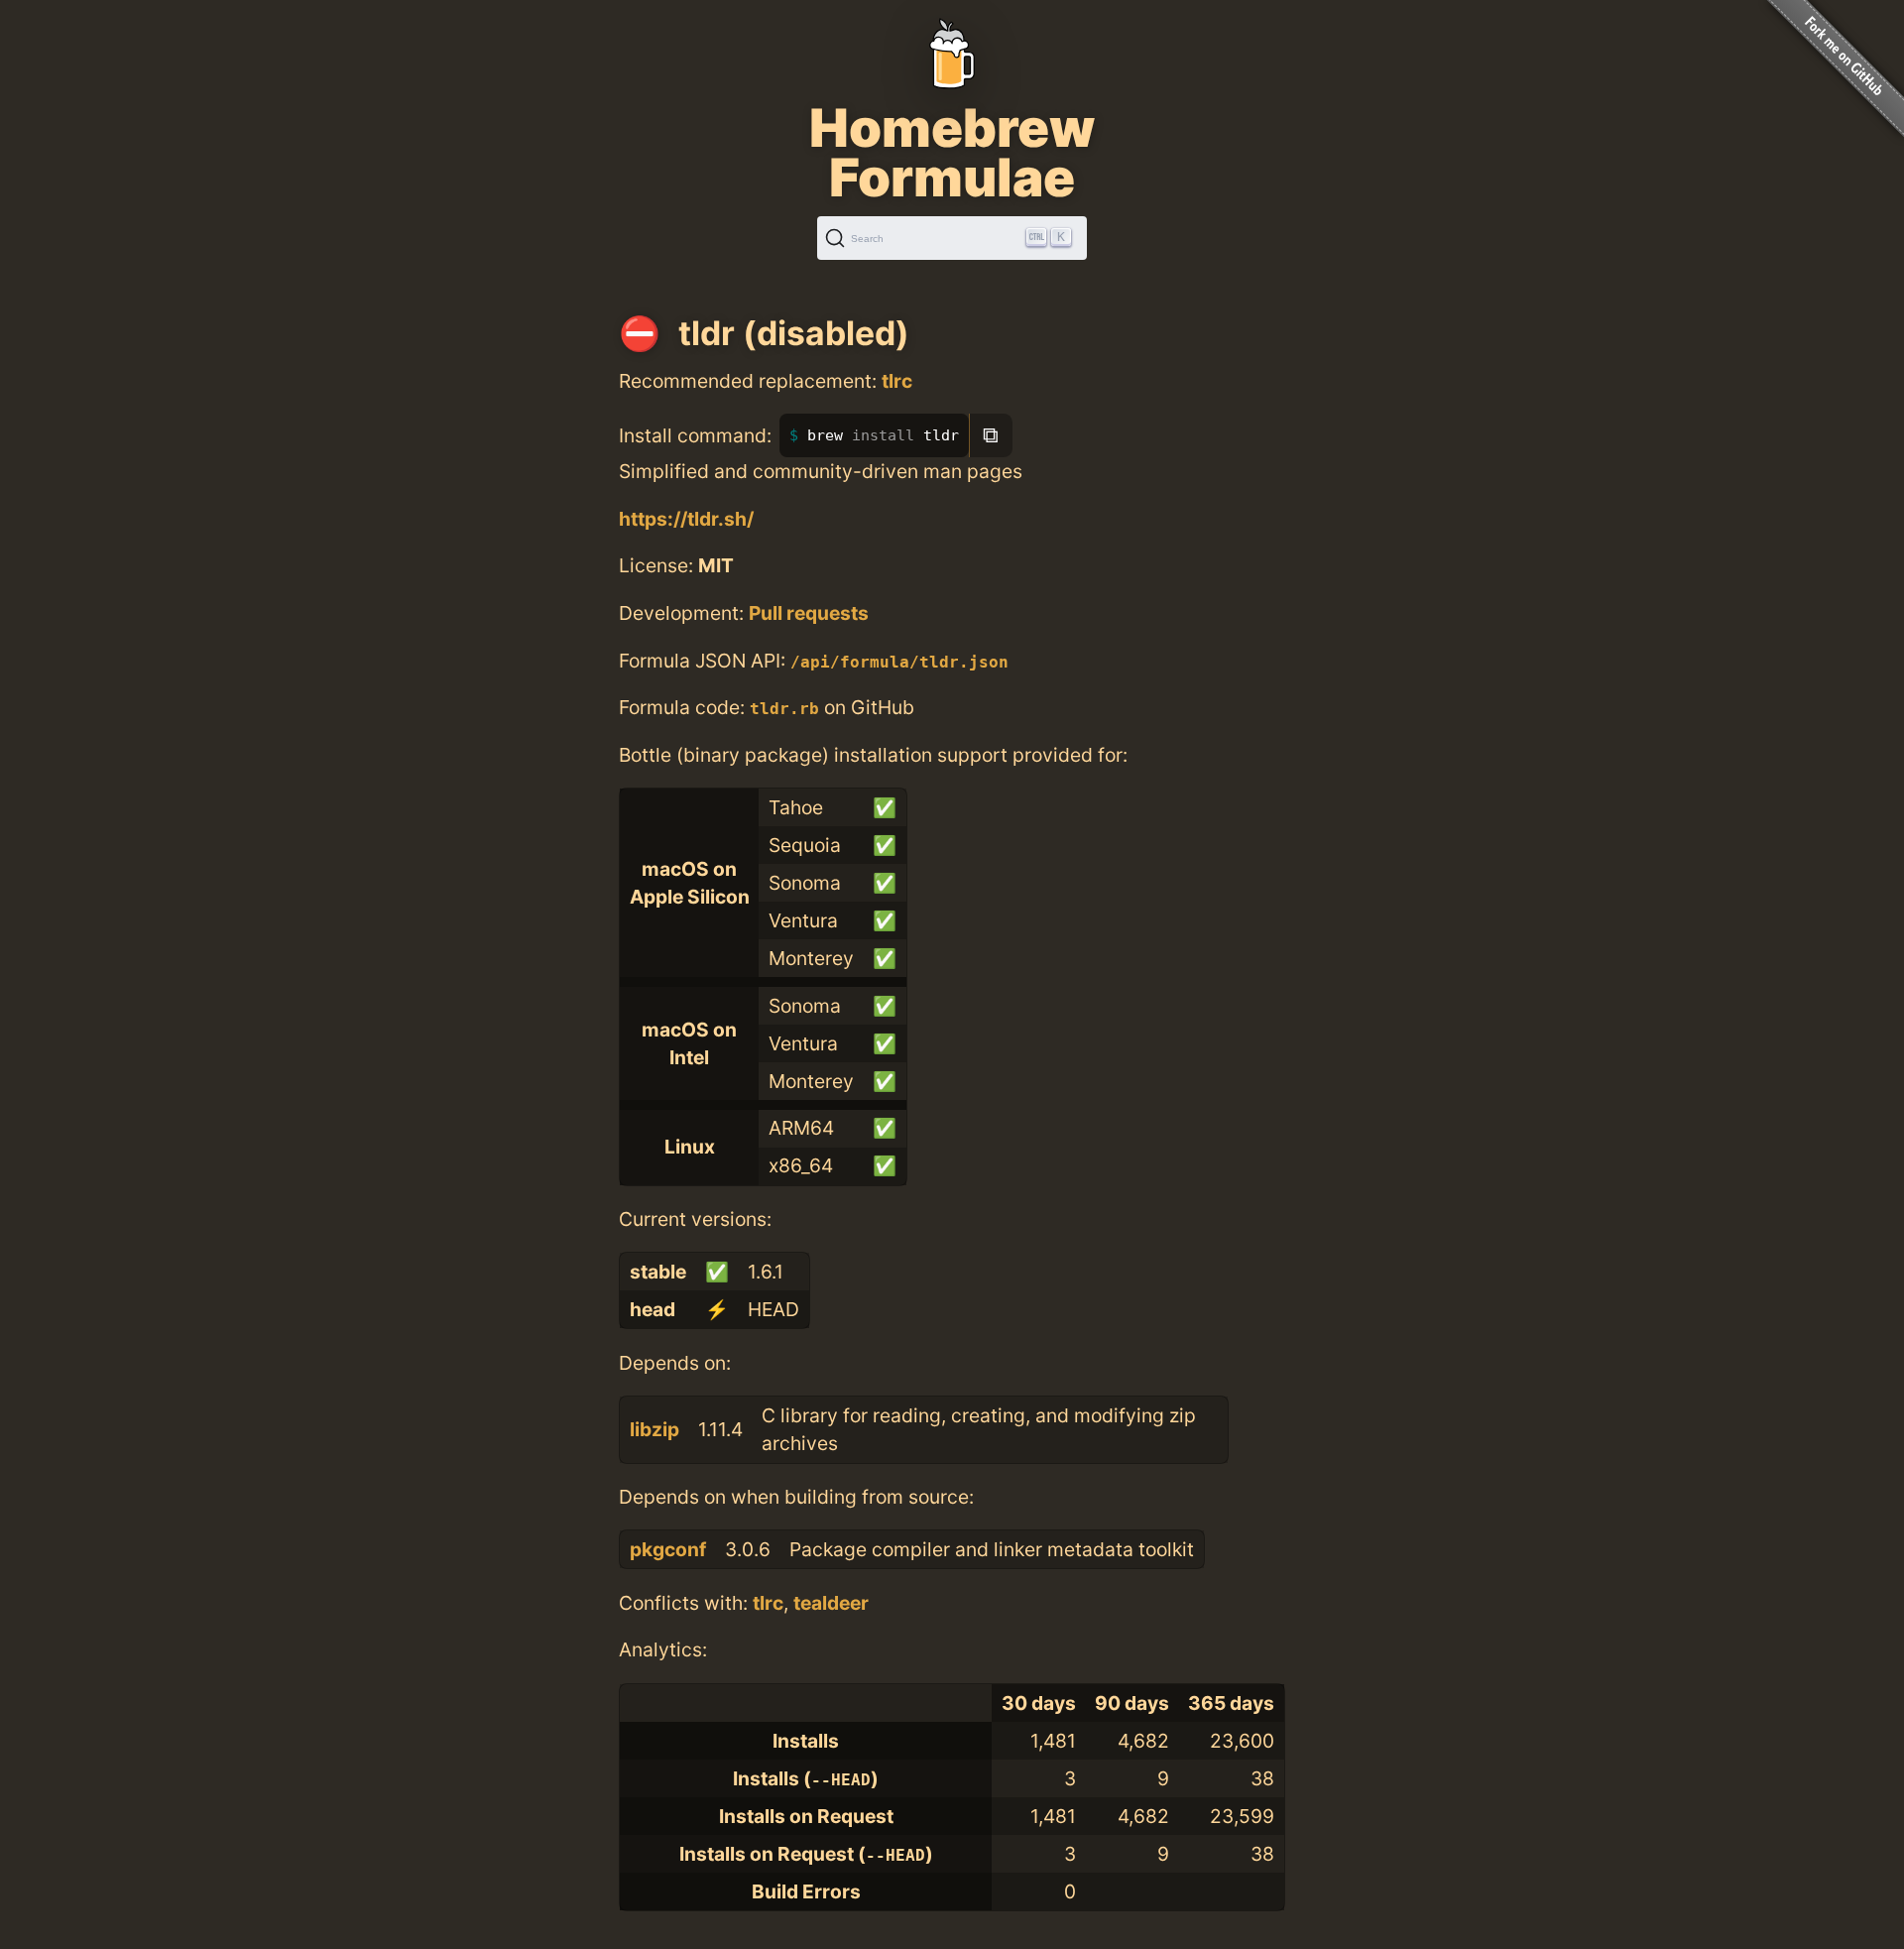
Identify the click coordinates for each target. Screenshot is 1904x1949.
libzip (654, 1429)
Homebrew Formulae (952, 153)
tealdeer (831, 1603)
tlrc (897, 381)
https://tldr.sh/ (686, 519)
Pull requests (809, 613)
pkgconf (668, 1549)
